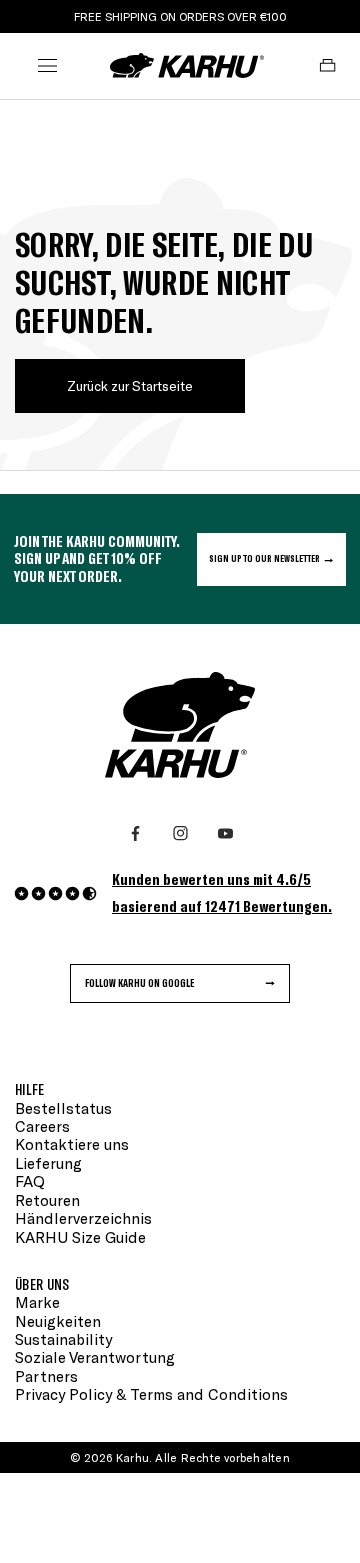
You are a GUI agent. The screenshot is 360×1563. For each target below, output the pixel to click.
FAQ (30, 1181)
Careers (42, 1126)
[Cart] (327, 65)
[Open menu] (47, 65)
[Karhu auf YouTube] (225, 833)
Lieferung (48, 1163)
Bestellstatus (63, 1108)
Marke (37, 1302)
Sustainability (63, 1339)
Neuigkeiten (58, 1321)
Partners (46, 1376)
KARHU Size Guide (80, 1237)
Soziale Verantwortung (95, 1357)
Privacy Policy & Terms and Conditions (151, 1394)
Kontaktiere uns (72, 1144)
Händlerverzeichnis (83, 1218)
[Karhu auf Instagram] (180, 833)
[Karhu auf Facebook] (135, 833)
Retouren (47, 1200)
